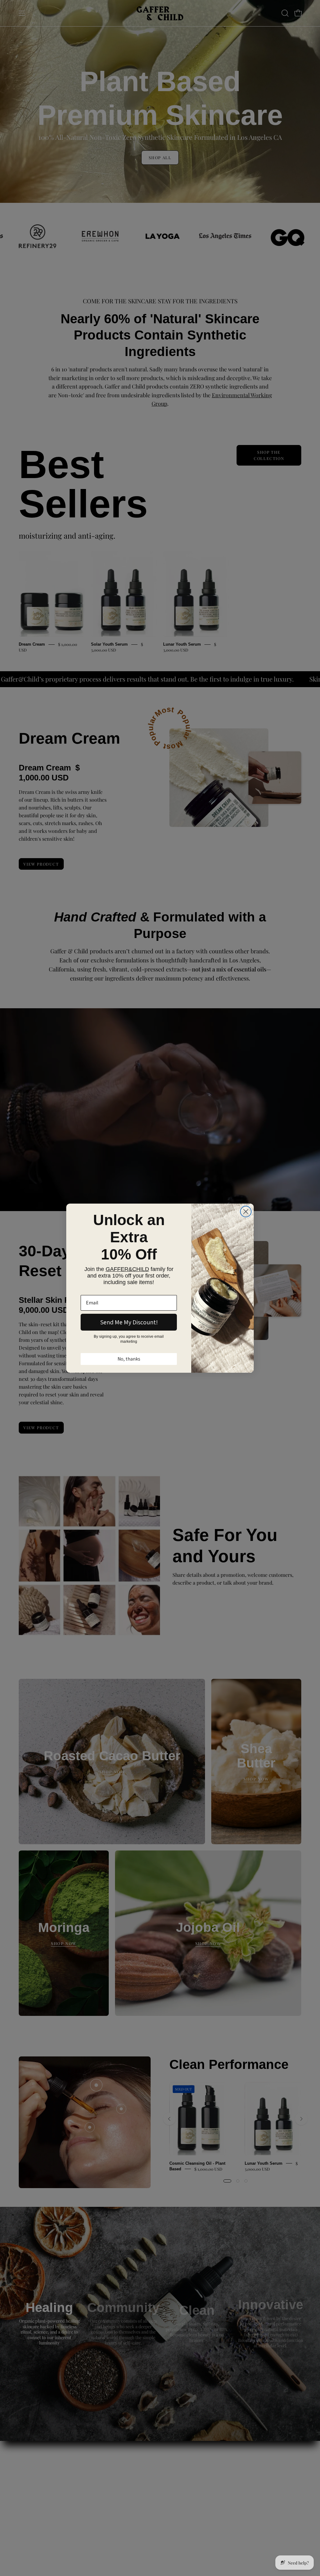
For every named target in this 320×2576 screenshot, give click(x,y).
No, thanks (129, 1359)
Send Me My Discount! (129, 1322)
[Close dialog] (246, 1212)
